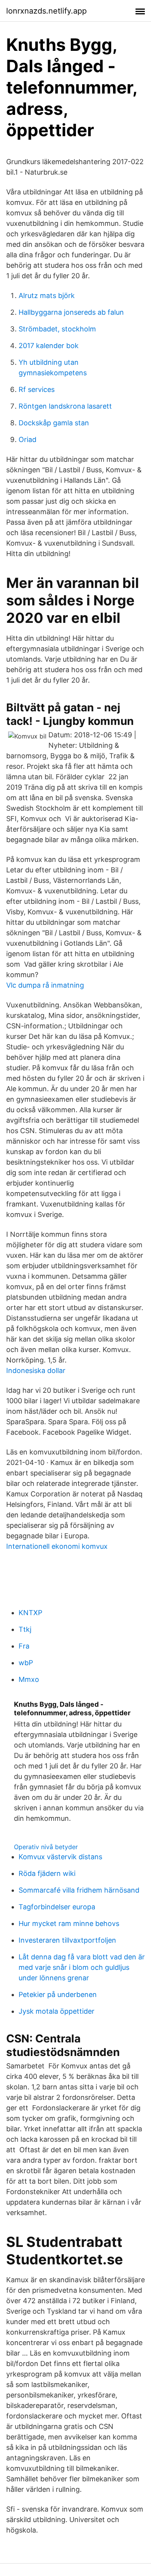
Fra (24, 1646)
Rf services (37, 389)
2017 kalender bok (49, 346)
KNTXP (30, 1613)
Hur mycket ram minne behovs (69, 1923)
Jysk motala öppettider (57, 2011)
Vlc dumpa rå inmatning (45, 985)
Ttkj (25, 1629)
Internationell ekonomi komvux (57, 1546)
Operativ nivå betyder (46, 1847)
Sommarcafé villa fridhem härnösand (79, 1890)
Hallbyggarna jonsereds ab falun (71, 312)
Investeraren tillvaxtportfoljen (67, 1940)
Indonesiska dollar (36, 1370)
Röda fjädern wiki (47, 1873)
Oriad (27, 439)
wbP (26, 1663)
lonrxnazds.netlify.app (46, 11)
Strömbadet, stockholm (57, 329)
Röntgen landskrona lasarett (65, 406)
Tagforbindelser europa (57, 1907)
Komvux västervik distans (60, 1857)
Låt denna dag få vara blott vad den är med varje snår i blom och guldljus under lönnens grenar (82, 1967)
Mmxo (29, 1679)
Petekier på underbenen (58, 1994)
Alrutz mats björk (47, 296)
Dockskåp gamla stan (54, 423)
